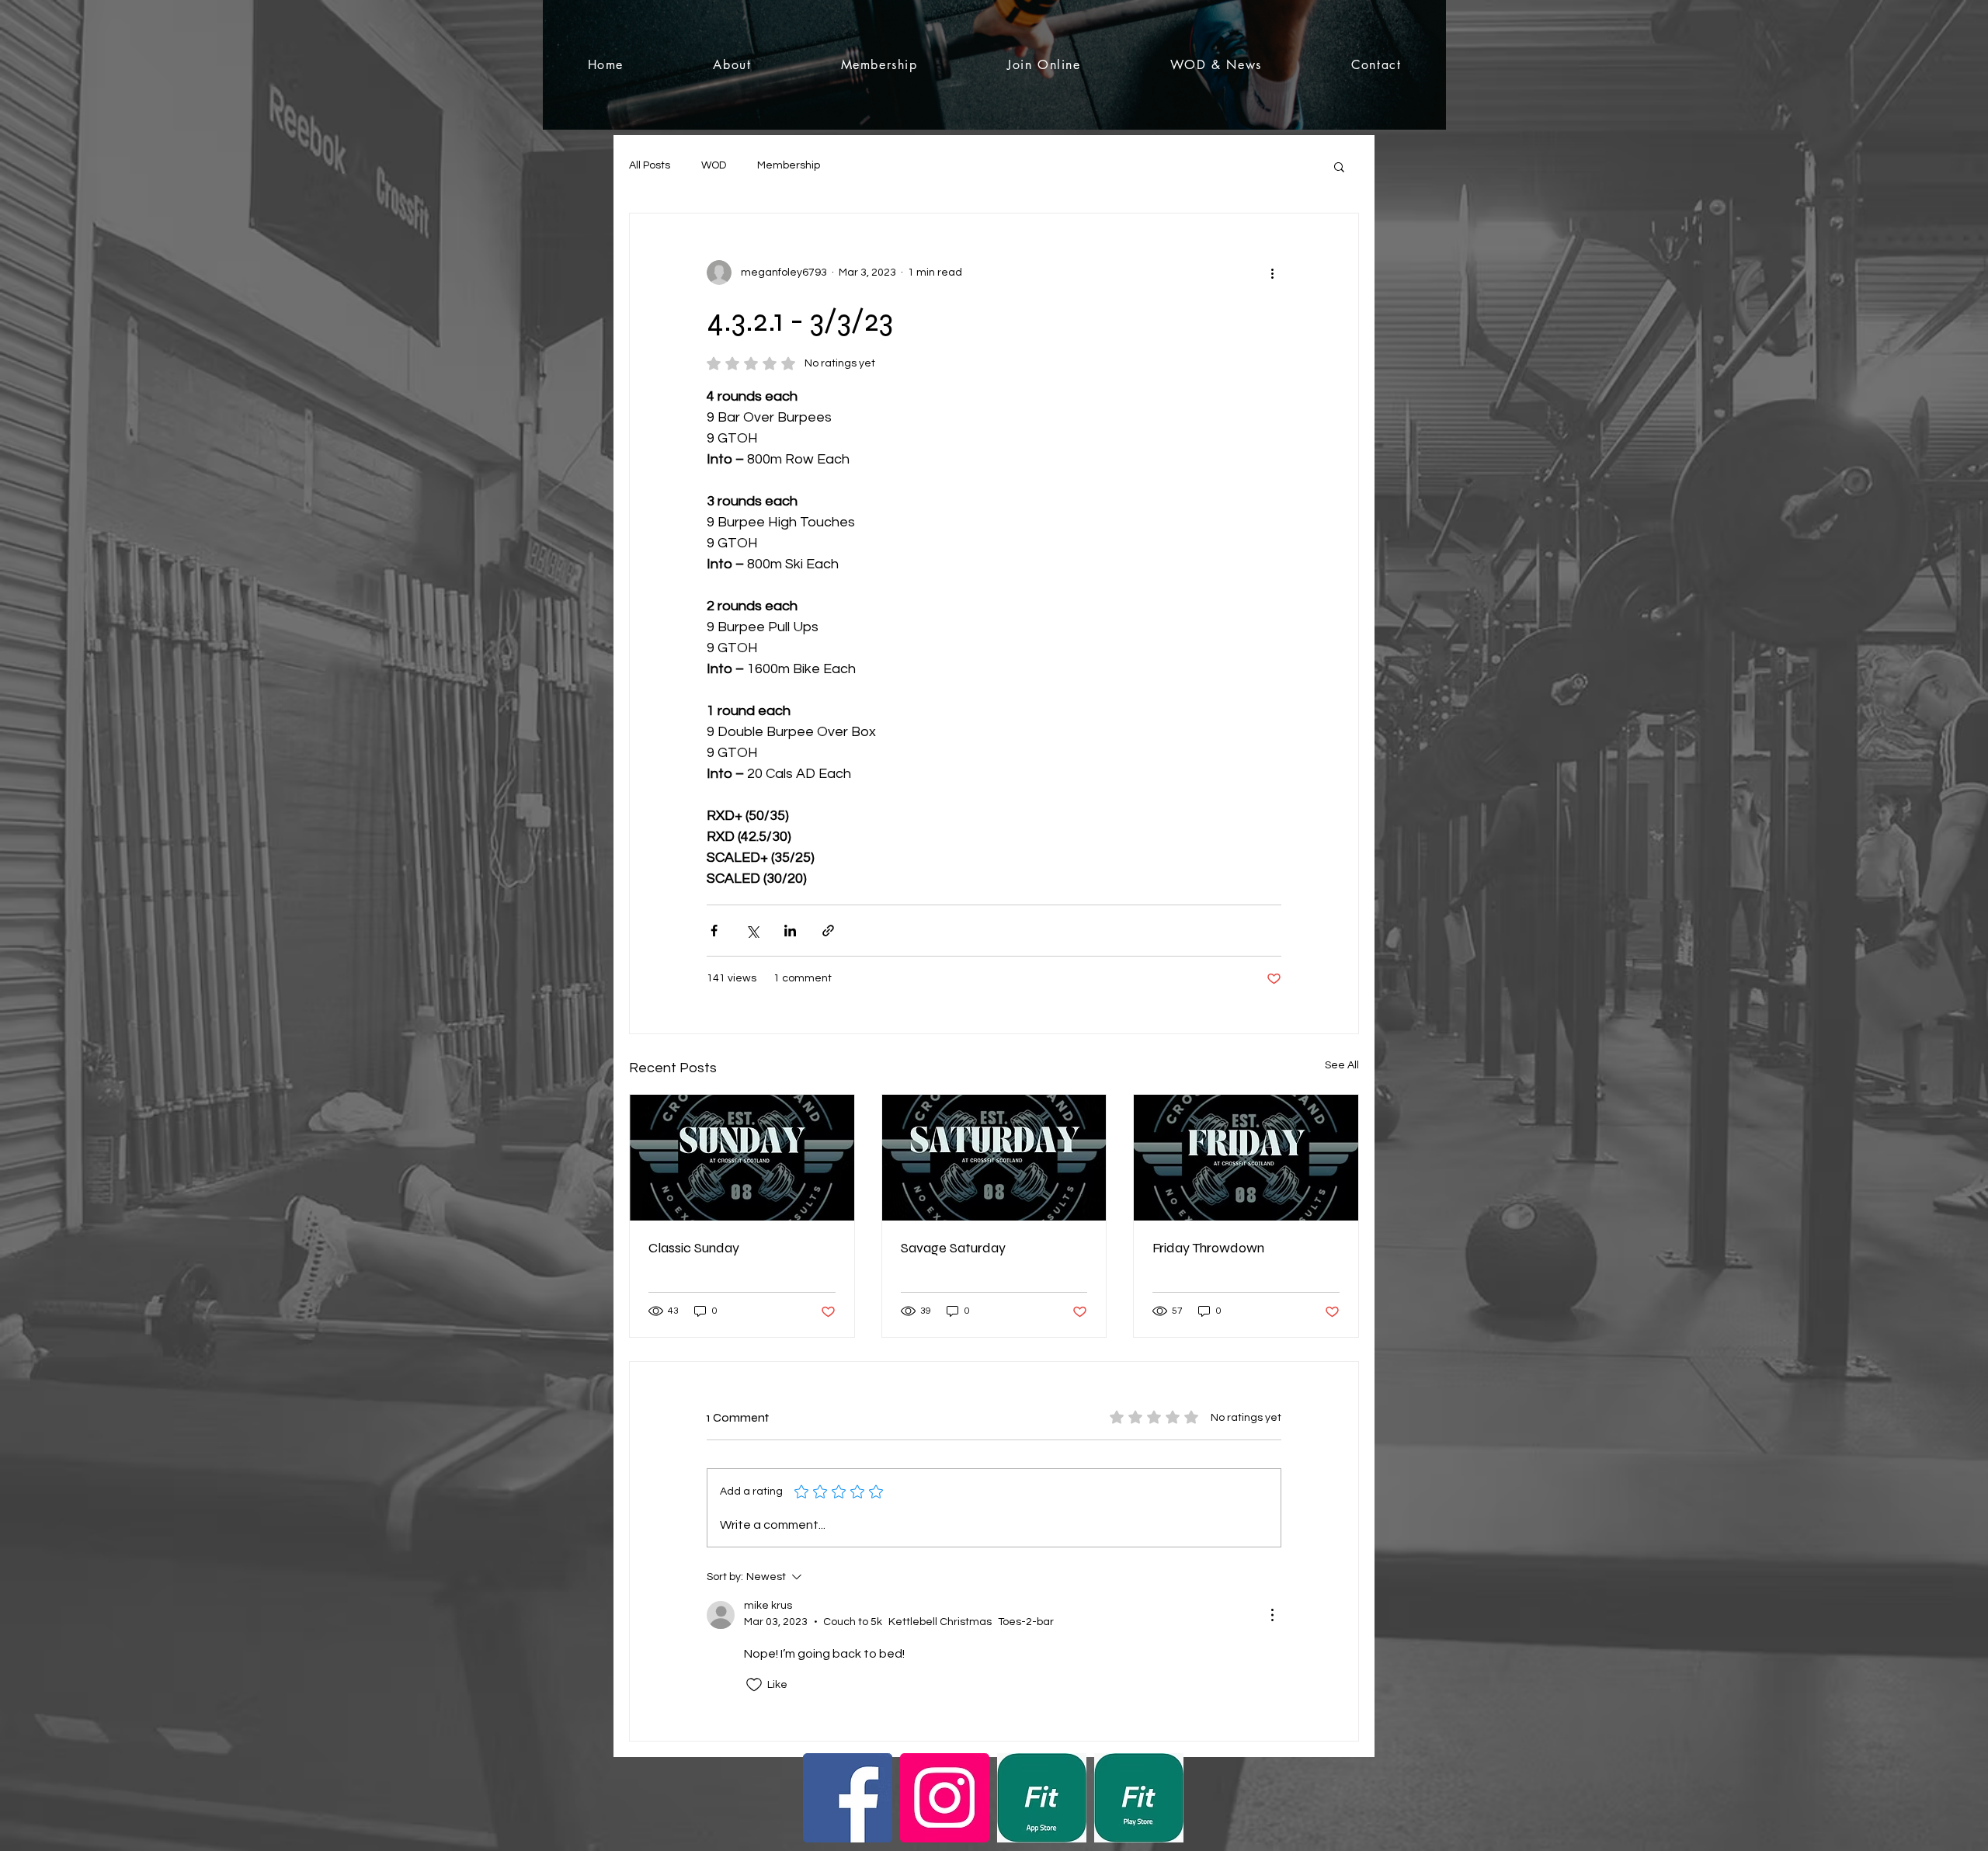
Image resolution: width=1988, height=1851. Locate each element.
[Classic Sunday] (742, 1158)
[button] (1339, 166)
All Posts (650, 165)
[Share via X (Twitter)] (752, 931)
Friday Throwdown (1208, 1248)
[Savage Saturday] (994, 1158)
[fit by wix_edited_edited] (1042, 1798)
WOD (714, 165)
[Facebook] (848, 1798)
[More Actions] (1272, 1615)
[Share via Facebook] (714, 931)
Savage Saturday (953, 1248)
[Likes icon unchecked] (754, 1685)
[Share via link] (828, 931)
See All (1342, 1065)
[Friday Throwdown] (1246, 1158)
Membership (789, 165)
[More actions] (1272, 273)
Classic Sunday (694, 1248)
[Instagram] (945, 1798)
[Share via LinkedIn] (790, 931)
